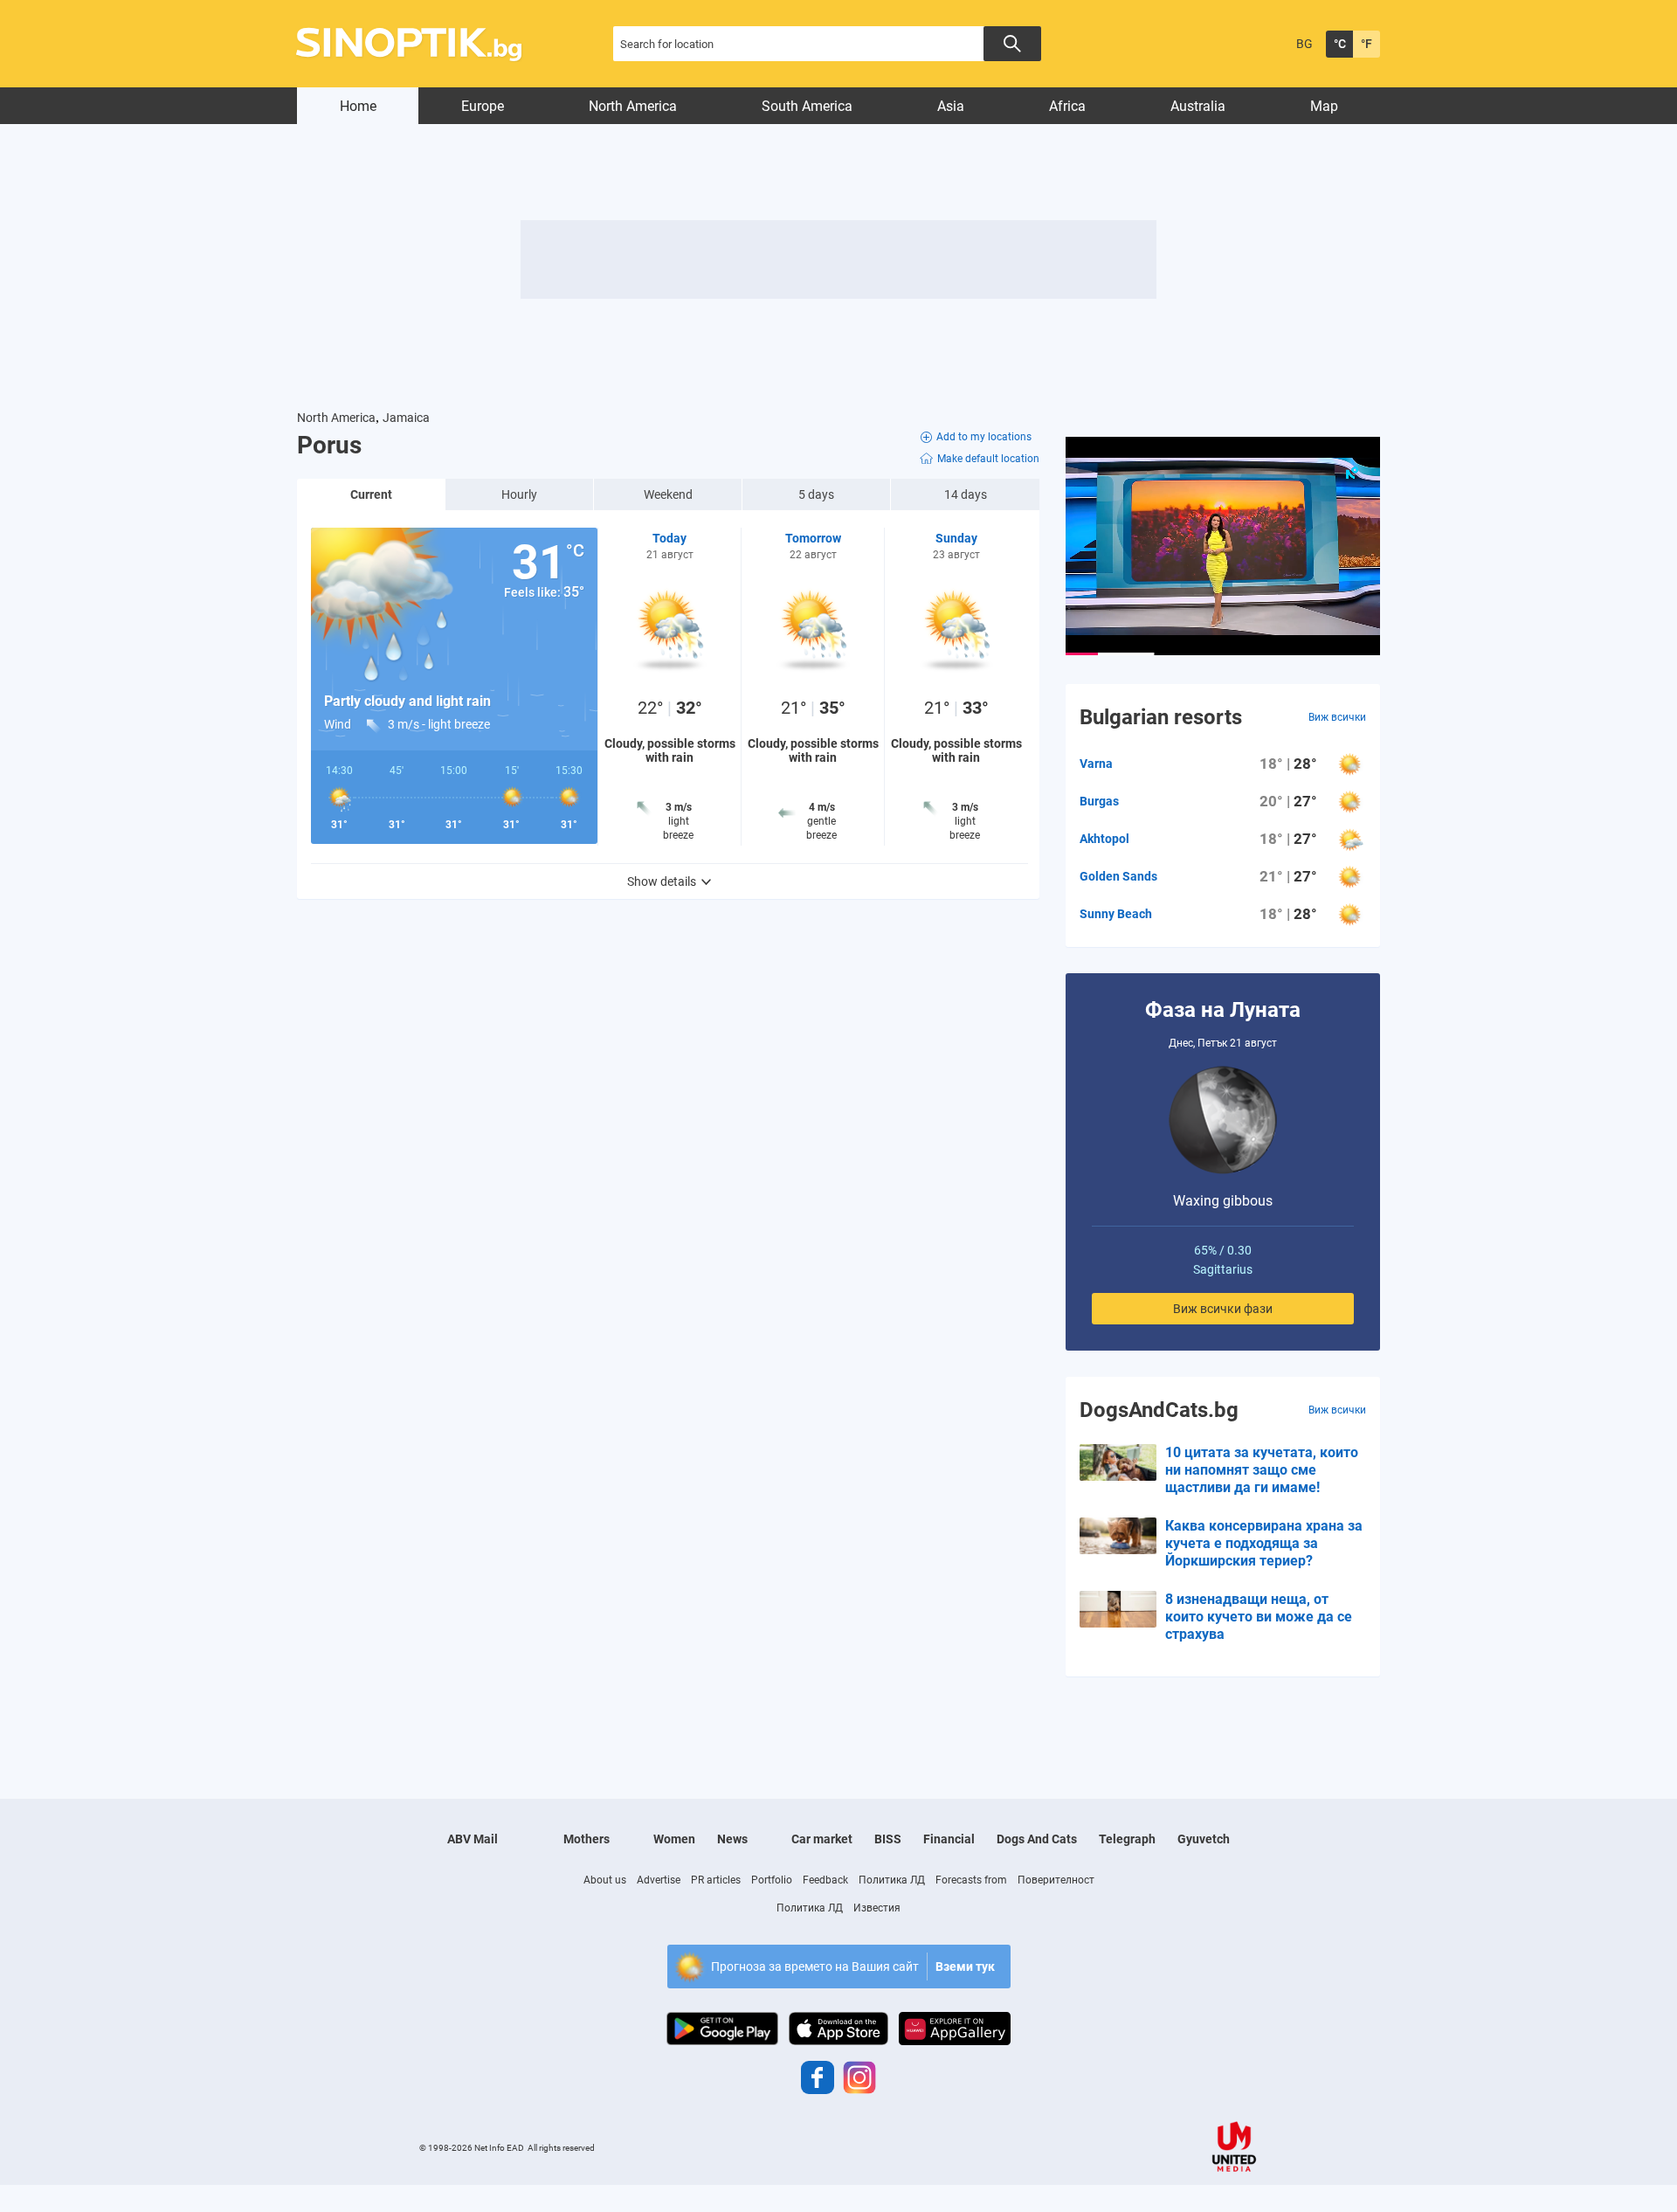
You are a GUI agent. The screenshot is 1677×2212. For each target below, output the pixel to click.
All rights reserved (561, 2148)
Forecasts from (971, 1880)
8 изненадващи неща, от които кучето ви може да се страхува (1259, 1617)
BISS (888, 1839)
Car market (822, 1839)
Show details (662, 881)
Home (358, 106)
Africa (1067, 106)
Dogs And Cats (1037, 1839)
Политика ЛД (892, 1880)
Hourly (519, 494)
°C (1340, 44)
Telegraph (1127, 1839)
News (732, 1839)
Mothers (587, 1839)
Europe (483, 106)
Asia (951, 106)
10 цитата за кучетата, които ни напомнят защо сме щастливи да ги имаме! (1262, 1470)
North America (633, 106)
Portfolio (772, 1880)
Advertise (659, 1880)
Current (371, 494)
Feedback (825, 1880)
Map (1324, 106)
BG (1304, 44)
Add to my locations (984, 437)
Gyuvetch (1204, 1839)
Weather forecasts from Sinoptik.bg (419, 44)
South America (807, 106)
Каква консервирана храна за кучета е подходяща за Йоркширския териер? (1264, 1543)
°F (1366, 44)
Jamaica (406, 418)
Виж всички (1337, 717)
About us (605, 1880)
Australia (1198, 106)
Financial (949, 1839)
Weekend (668, 494)
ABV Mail (473, 1839)
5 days (816, 494)
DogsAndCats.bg (1159, 1410)
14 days (966, 494)
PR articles (716, 1880)
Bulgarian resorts (1161, 717)
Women (674, 1839)
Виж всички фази (1223, 1309)
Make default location (988, 459)
